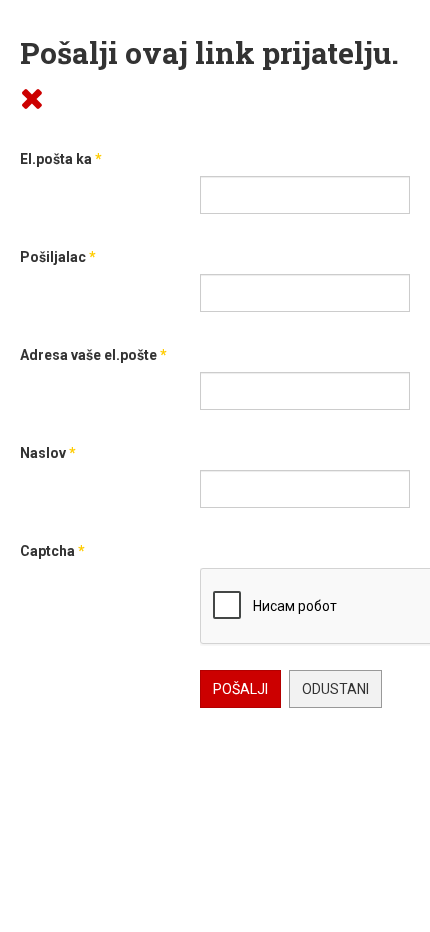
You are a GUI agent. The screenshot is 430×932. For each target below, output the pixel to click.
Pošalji (240, 689)
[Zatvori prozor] (32, 97)
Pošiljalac (58, 257)
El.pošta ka (61, 159)
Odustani (335, 689)
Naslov (48, 453)
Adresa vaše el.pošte (93, 355)
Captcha (52, 551)
